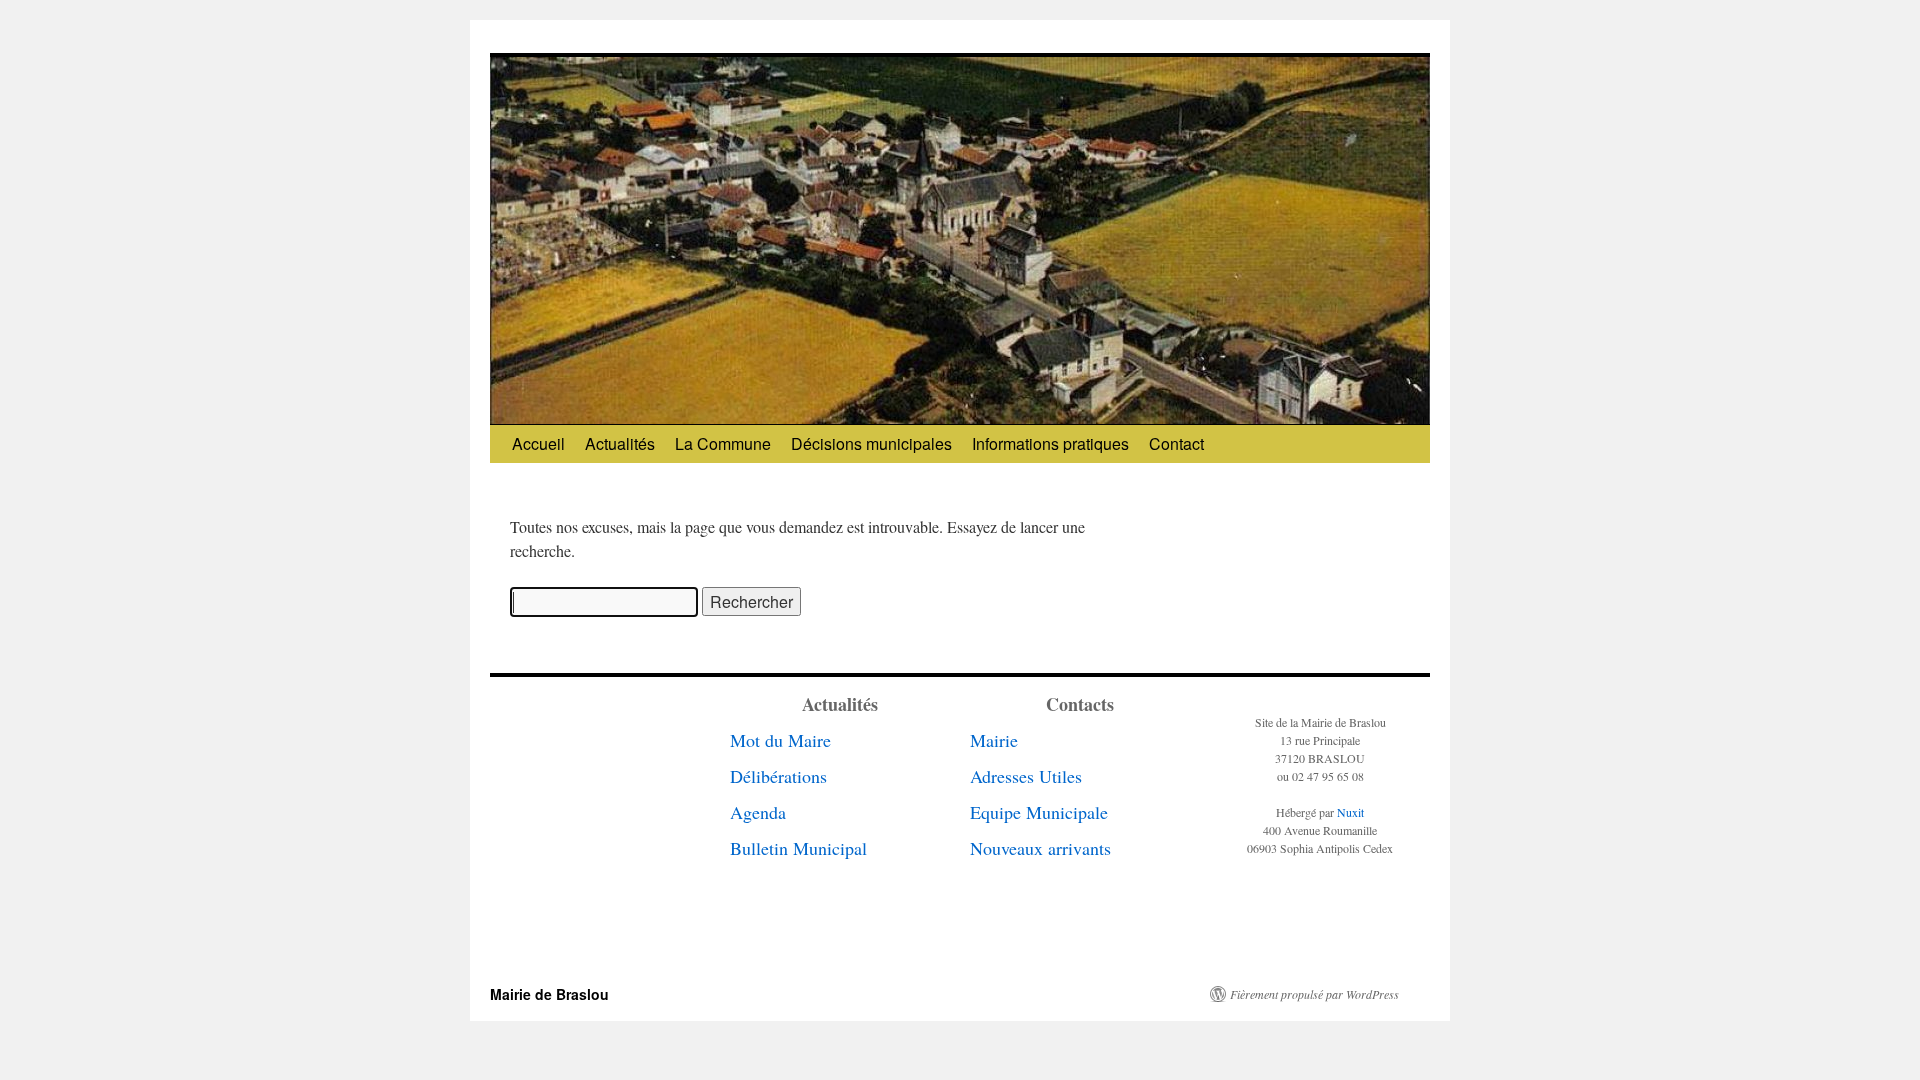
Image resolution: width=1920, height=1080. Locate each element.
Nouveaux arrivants (1040, 848)
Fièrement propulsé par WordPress (1314, 994)
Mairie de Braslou (549, 994)
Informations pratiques (1050, 443)
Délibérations (778, 776)
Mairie (994, 740)
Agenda (758, 812)
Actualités (620, 443)
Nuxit (1350, 812)
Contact (1176, 443)
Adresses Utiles (1026, 776)
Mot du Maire (780, 740)
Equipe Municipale (1039, 812)
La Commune (723, 443)
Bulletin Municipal (798, 848)
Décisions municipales (871, 443)
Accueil (538, 443)
